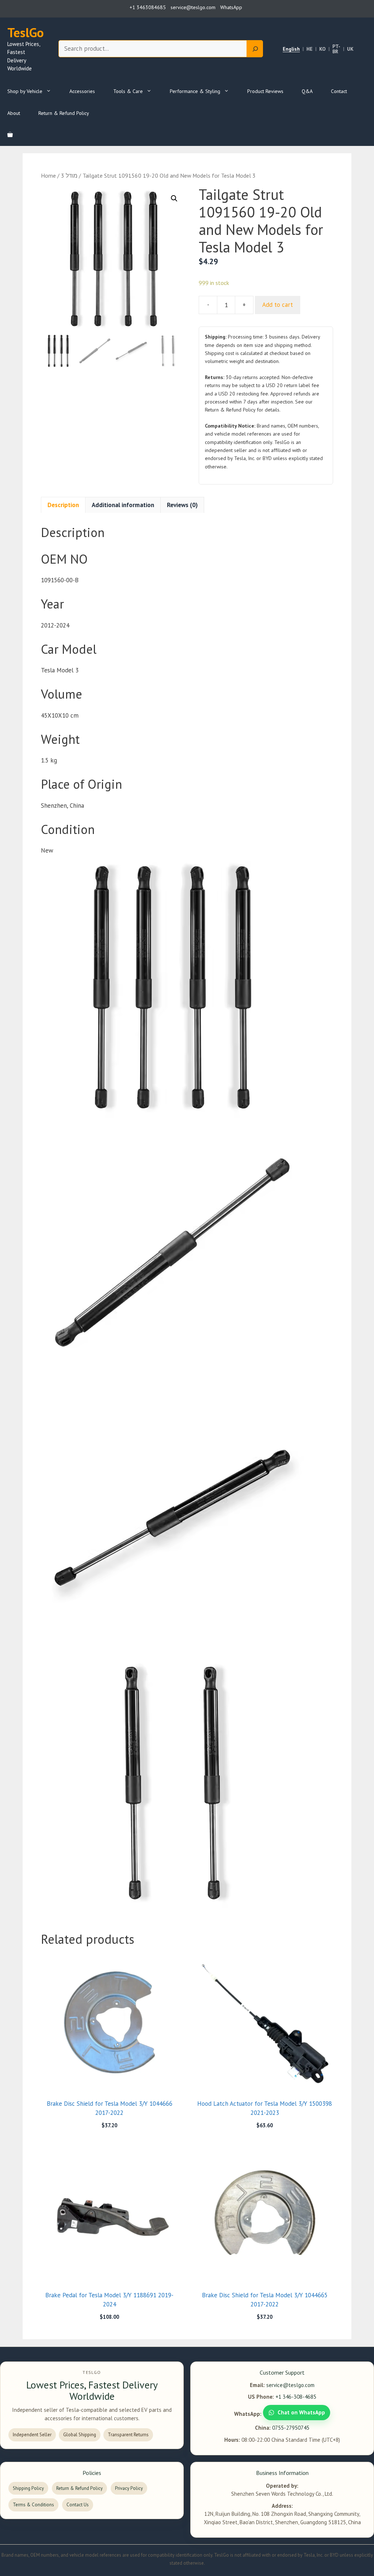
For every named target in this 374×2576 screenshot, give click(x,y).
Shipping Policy (28, 2488)
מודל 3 (69, 175)
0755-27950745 (291, 2428)
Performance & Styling (195, 91)
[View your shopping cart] (10, 135)
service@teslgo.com (290, 2385)
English (291, 49)
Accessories (82, 91)
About (14, 113)
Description (63, 505)
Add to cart (278, 305)
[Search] (255, 49)
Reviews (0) (182, 505)
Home (48, 175)
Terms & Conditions (33, 2505)
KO (323, 49)
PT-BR (336, 49)
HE (310, 49)
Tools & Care (128, 91)
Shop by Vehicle (25, 91)
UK (350, 49)
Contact (339, 91)
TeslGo (26, 32)
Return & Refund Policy (64, 113)
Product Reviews (265, 91)
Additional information (123, 505)
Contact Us (78, 2505)
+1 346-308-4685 (296, 2397)
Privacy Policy (129, 2488)
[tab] (63, 505)
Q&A (307, 91)
